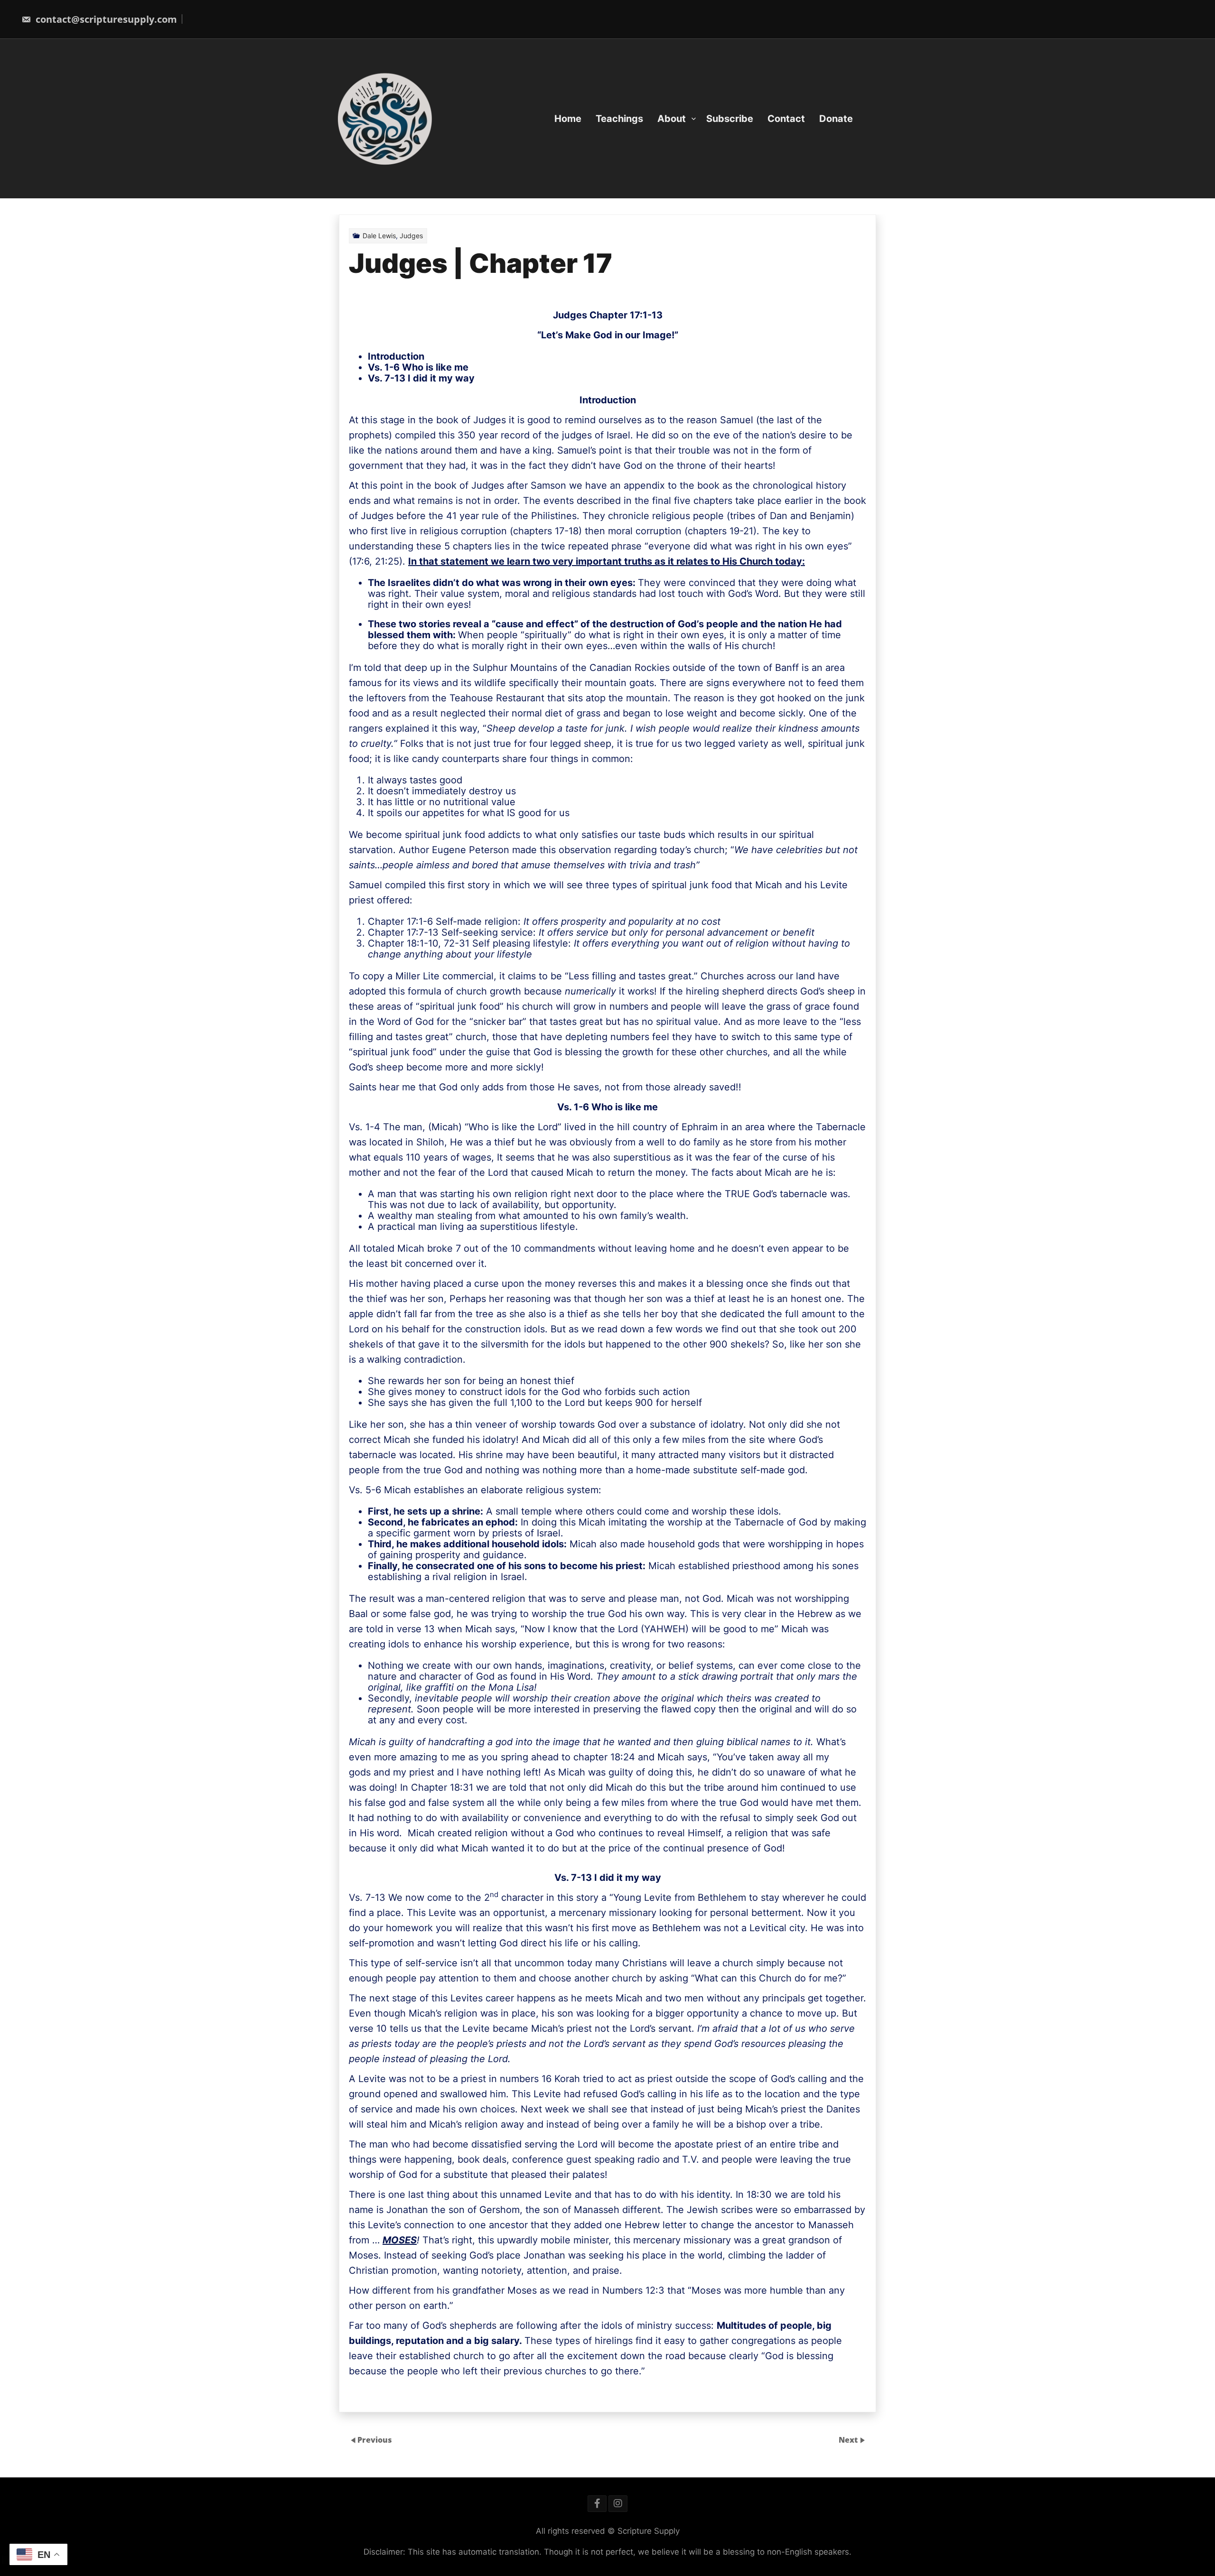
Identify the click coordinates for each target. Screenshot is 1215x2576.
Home (568, 119)
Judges (411, 236)
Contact (786, 119)
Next (849, 2439)
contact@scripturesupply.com (105, 19)
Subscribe (730, 119)
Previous (375, 2439)
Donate (836, 119)
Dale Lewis (379, 236)
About (672, 119)
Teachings (619, 119)
